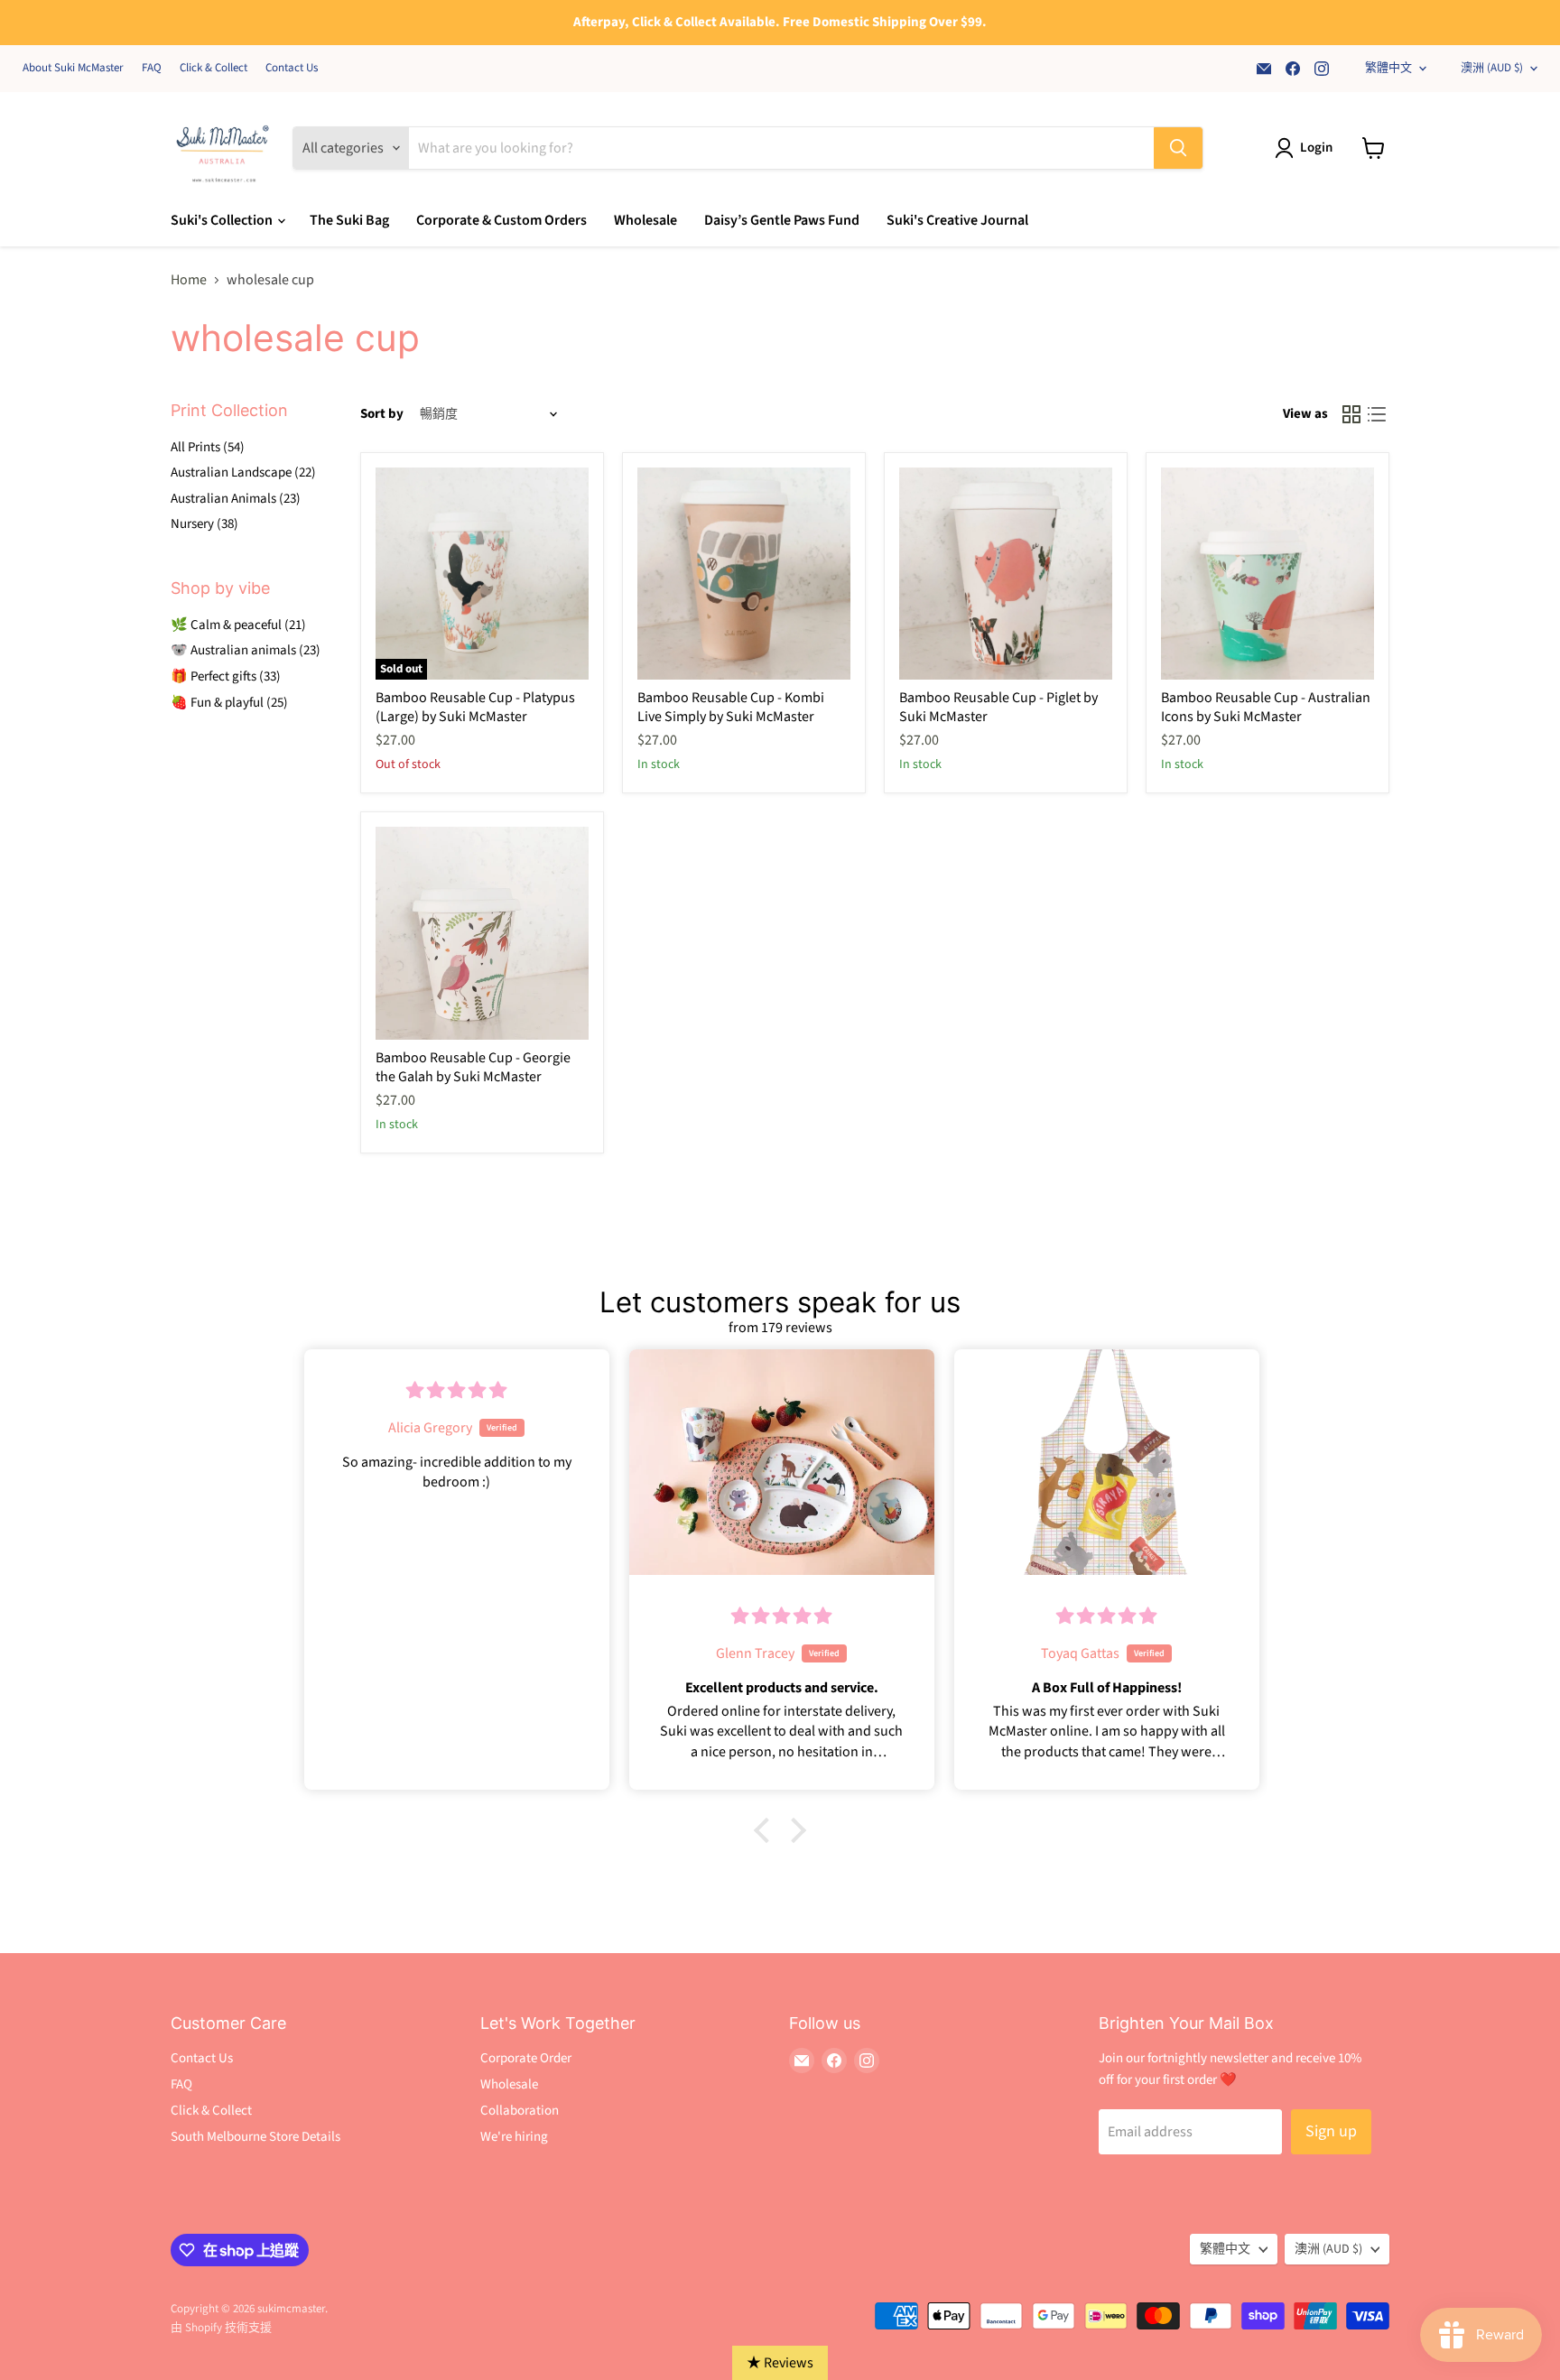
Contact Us (292, 68)
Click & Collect (214, 68)
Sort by (382, 414)
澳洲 (1492, 68)
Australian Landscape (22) (243, 472)
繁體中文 (1388, 68)
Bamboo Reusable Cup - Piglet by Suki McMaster (998, 707)
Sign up (1331, 2131)
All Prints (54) (208, 447)
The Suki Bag (349, 220)
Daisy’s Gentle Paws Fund (782, 220)
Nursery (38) (204, 524)
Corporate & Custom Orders (501, 220)
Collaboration (520, 2111)
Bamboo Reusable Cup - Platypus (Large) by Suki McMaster (475, 707)
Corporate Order (526, 2058)
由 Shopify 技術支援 (221, 2328)
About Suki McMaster (73, 68)
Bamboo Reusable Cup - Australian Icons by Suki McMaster (1266, 707)
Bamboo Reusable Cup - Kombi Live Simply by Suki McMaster (731, 707)
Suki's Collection (223, 220)
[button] (766, 1830)
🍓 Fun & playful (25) (229, 703)
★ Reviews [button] (780, 2363)
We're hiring (514, 2137)
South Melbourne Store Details (255, 2137)
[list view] (1377, 414)
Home (189, 280)
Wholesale (645, 220)
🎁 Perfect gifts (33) (226, 676)
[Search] (1178, 148)
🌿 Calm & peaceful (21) (238, 625)
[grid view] (1351, 414)
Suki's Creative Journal (957, 220)
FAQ (152, 68)
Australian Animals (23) (236, 499)
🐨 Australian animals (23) (246, 650)
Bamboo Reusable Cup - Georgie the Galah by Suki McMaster (473, 1067)
